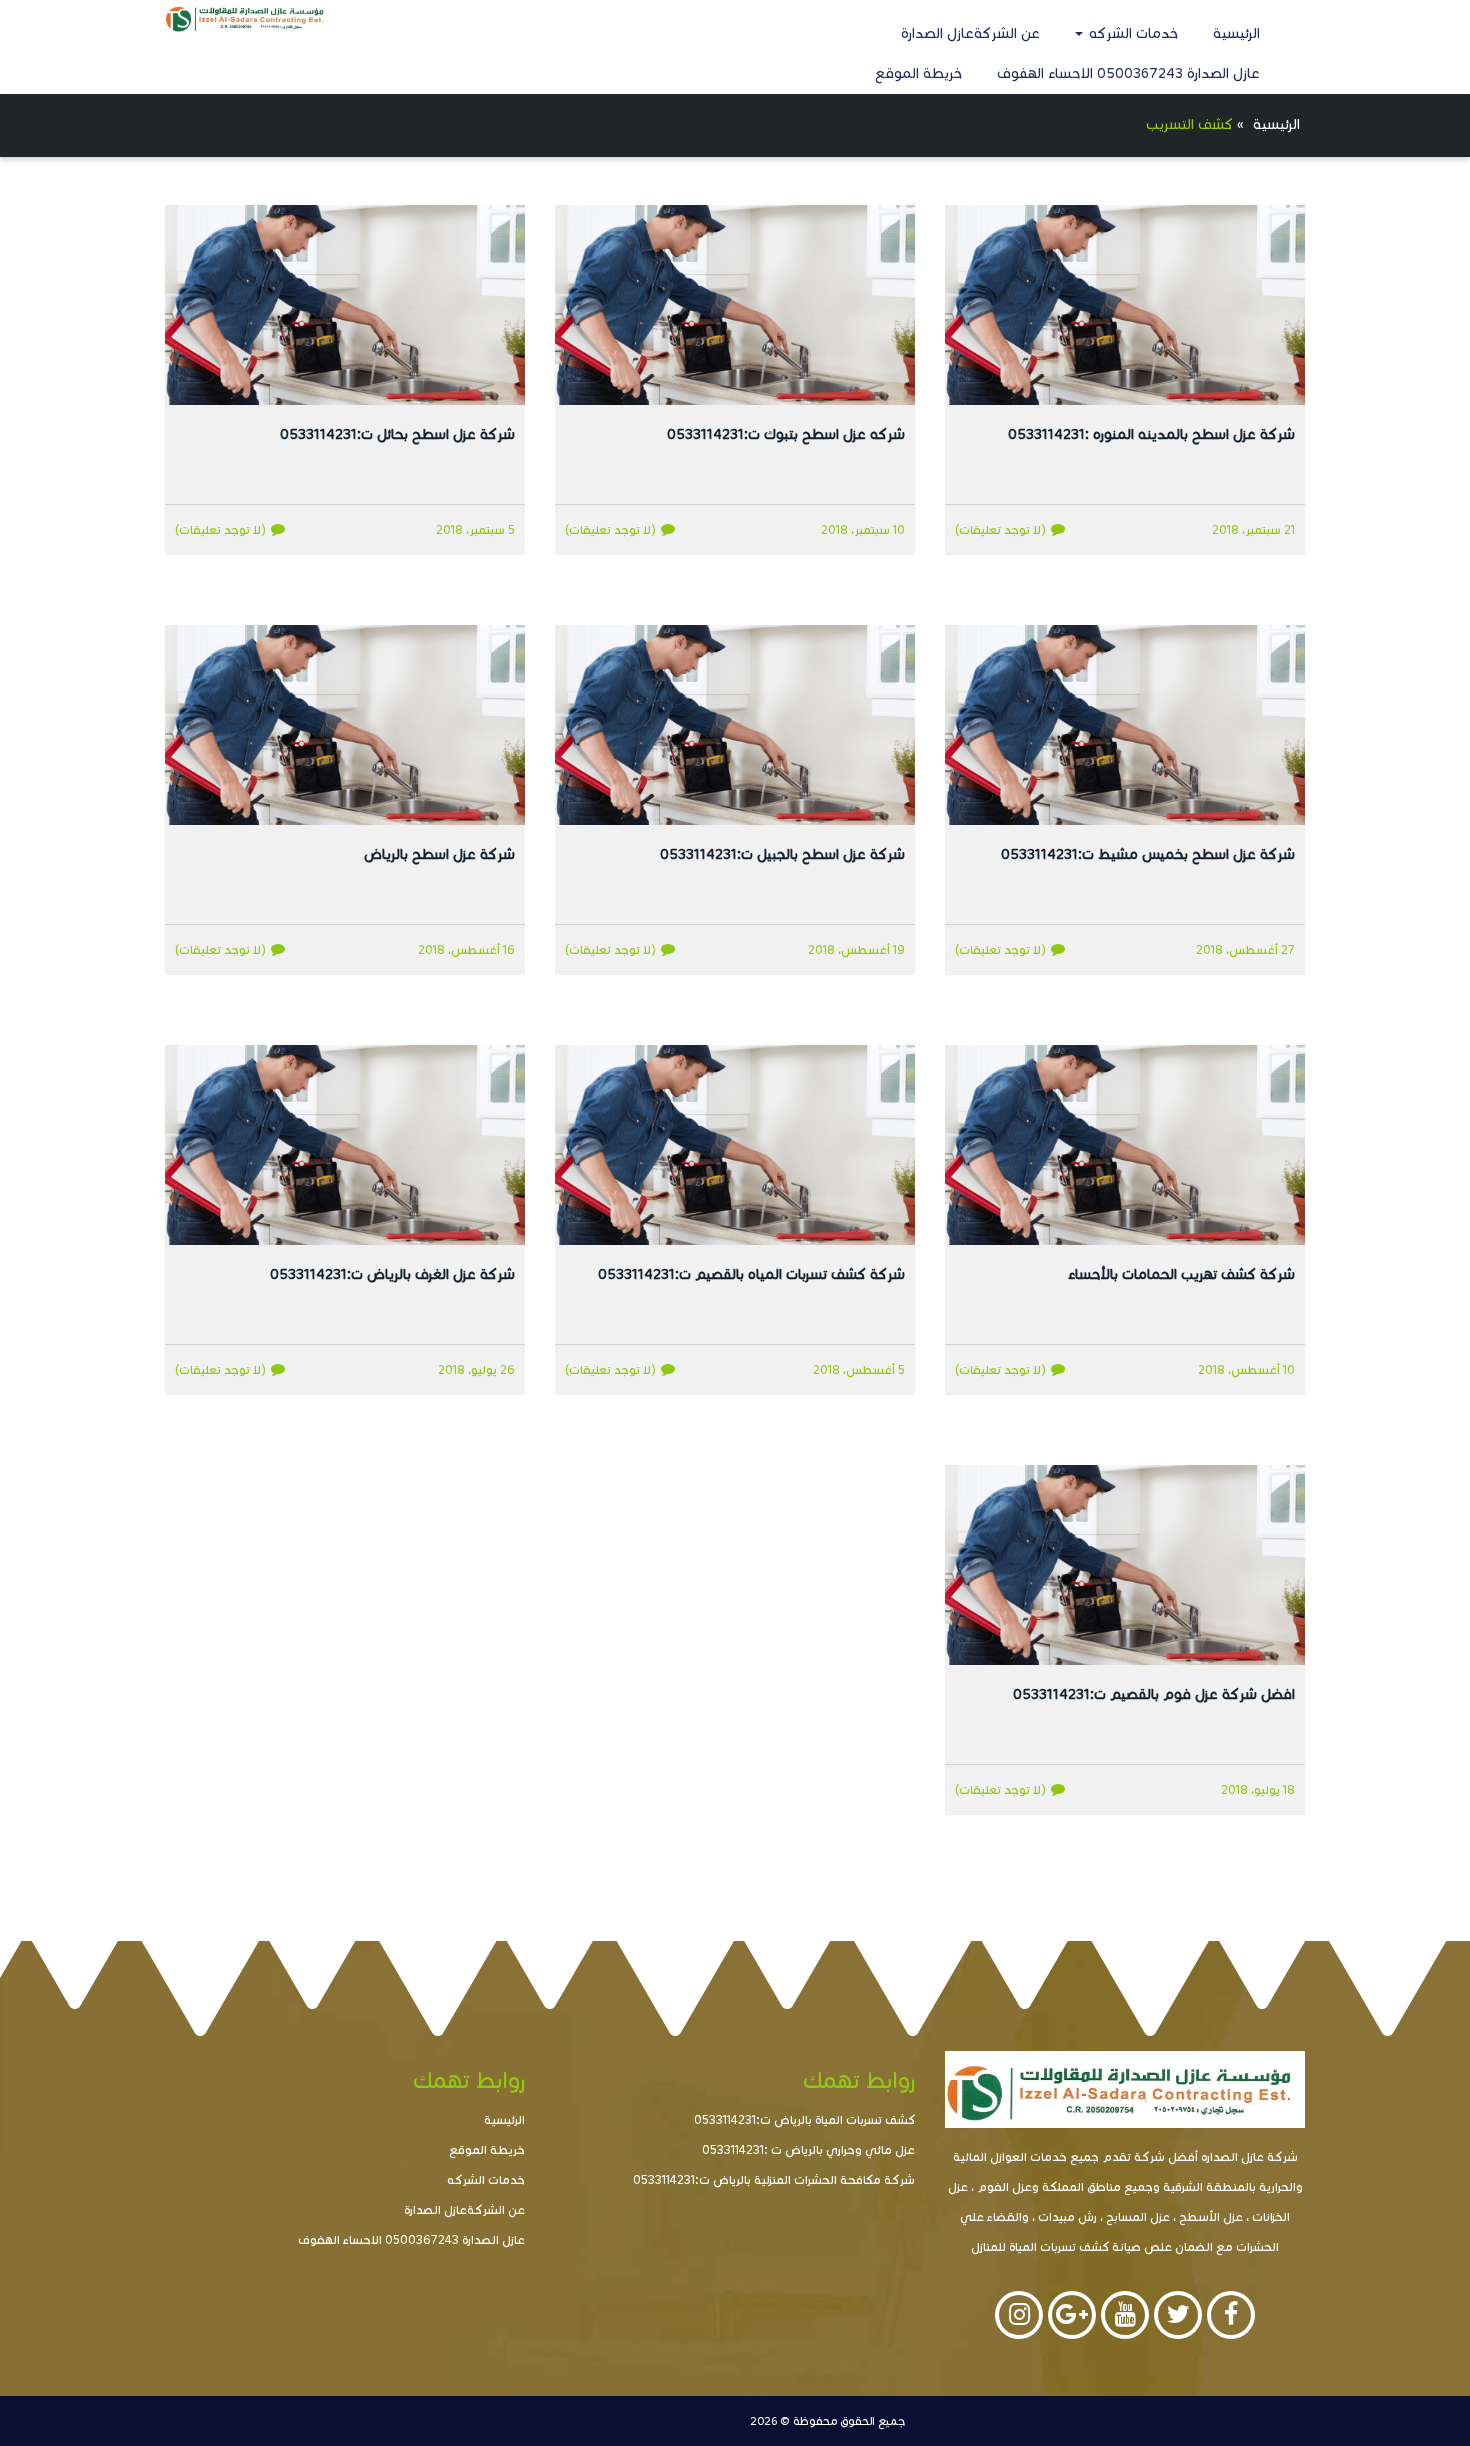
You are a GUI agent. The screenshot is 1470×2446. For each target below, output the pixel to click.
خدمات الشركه (1131, 33)
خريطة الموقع (918, 73)
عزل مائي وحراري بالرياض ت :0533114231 (808, 2149)
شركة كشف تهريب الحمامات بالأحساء (1181, 1274)
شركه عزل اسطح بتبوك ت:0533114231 (786, 434)
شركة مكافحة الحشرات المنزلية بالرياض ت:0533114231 (774, 2179)
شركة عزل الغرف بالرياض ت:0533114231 (392, 1274)
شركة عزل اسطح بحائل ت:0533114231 (397, 434)
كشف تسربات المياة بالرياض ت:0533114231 (804, 2119)
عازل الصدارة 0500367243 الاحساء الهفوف (1128, 73)
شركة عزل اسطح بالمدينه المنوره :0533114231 (1151, 434)
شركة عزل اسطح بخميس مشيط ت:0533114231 (1148, 854)
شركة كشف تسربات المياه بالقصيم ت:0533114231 (751, 1274)
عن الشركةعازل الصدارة (970, 33)
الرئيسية (1236, 33)
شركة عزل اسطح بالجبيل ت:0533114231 (782, 854)
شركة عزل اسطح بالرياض (439, 854)
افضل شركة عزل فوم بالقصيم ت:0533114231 (1154, 1694)
